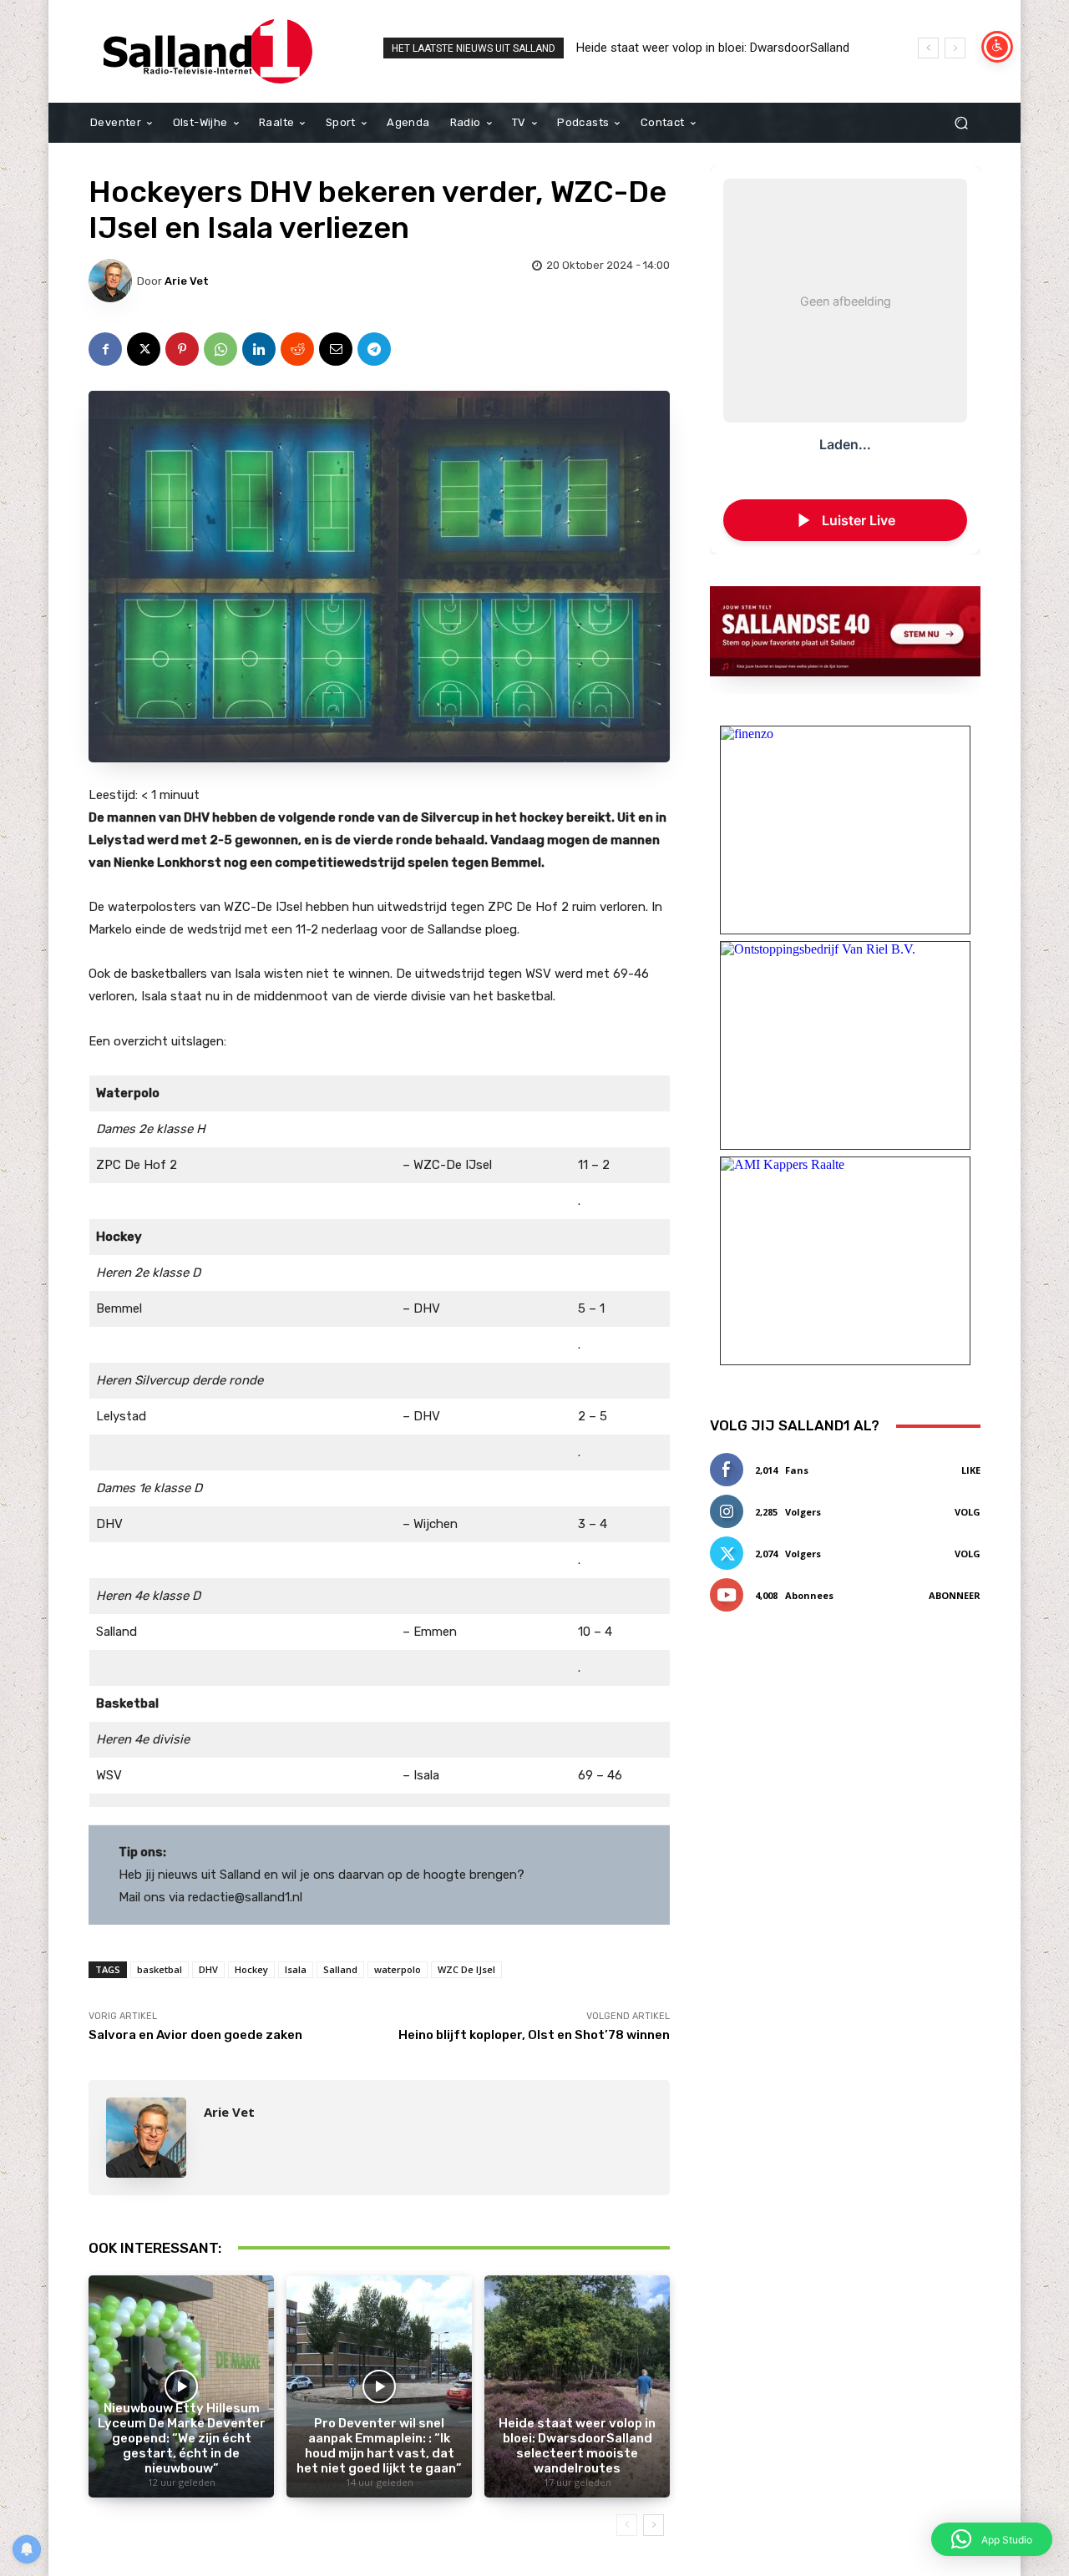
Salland (340, 1969)
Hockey (251, 1969)
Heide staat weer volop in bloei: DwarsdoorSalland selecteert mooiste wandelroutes (577, 2446)
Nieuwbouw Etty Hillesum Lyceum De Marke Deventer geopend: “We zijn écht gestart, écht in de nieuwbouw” (182, 2438)
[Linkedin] (259, 349)
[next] (955, 48)
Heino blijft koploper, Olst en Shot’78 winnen (534, 2035)
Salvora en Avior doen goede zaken (195, 2035)
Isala (296, 1969)
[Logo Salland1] (208, 51)
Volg (968, 1512)
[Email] (336, 349)
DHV (208, 1969)
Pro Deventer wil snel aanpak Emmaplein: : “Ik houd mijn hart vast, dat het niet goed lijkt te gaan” (379, 2446)
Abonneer (955, 1595)
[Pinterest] (182, 349)
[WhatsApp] (220, 349)
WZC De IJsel (466, 1969)
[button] (961, 123)
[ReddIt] (297, 349)
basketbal (160, 1969)
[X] (144, 349)
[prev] (928, 48)
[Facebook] (105, 349)
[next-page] (654, 2525)
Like (971, 1470)
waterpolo (398, 1969)
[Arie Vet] (113, 281)
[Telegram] (374, 349)
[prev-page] (627, 2525)
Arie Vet (187, 281)
